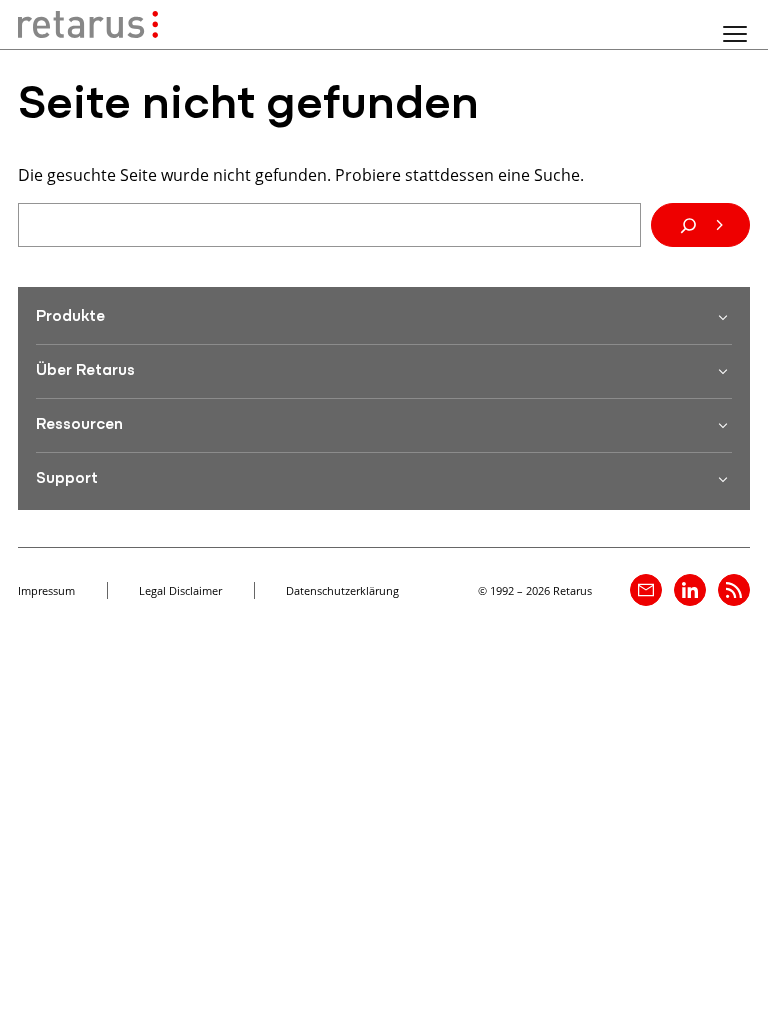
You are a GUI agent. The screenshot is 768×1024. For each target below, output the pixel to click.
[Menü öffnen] (735, 34)
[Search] (700, 225)
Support (67, 479)
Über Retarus (85, 371)
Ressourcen (79, 425)
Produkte (70, 317)
